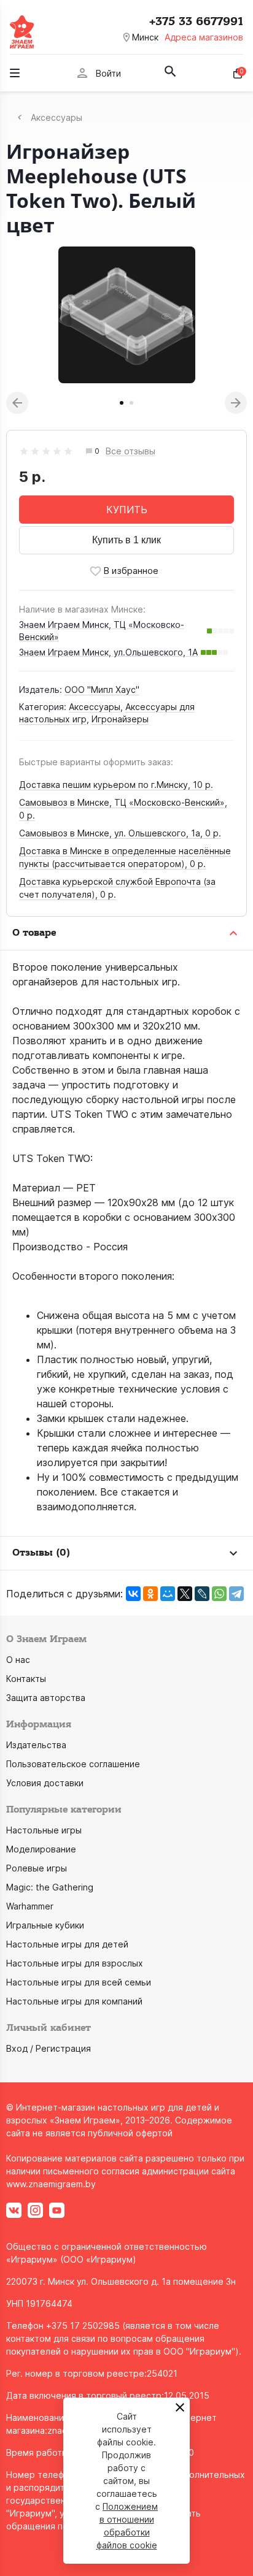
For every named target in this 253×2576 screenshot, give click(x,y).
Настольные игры (44, 1830)
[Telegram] (236, 1594)
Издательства (36, 1745)
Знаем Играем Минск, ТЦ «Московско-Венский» (102, 631)
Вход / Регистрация (49, 2048)
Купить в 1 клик (126, 540)
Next (236, 403)
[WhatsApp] (219, 1594)
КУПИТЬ (127, 510)
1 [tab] (122, 403)
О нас (18, 1660)
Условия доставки (45, 1783)
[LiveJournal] (202, 1594)
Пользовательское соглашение (73, 1764)
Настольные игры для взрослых (75, 1963)
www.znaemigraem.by (51, 2184)
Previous (17, 403)
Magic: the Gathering (50, 1887)
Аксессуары (95, 707)
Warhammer (30, 1906)
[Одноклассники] (150, 1594)
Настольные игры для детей (67, 1944)
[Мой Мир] (168, 1594)
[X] (185, 1594)
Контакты (26, 1679)
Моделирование (41, 1849)
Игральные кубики (45, 1925)
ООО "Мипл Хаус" (102, 690)
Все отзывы (130, 452)
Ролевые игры (37, 1868)
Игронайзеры (120, 719)
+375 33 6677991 (196, 21)
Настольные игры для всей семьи (79, 1982)
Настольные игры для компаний (74, 2001)
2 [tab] (131, 403)
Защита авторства (46, 1698)
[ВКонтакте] (133, 1594)
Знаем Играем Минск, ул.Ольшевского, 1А (108, 652)
